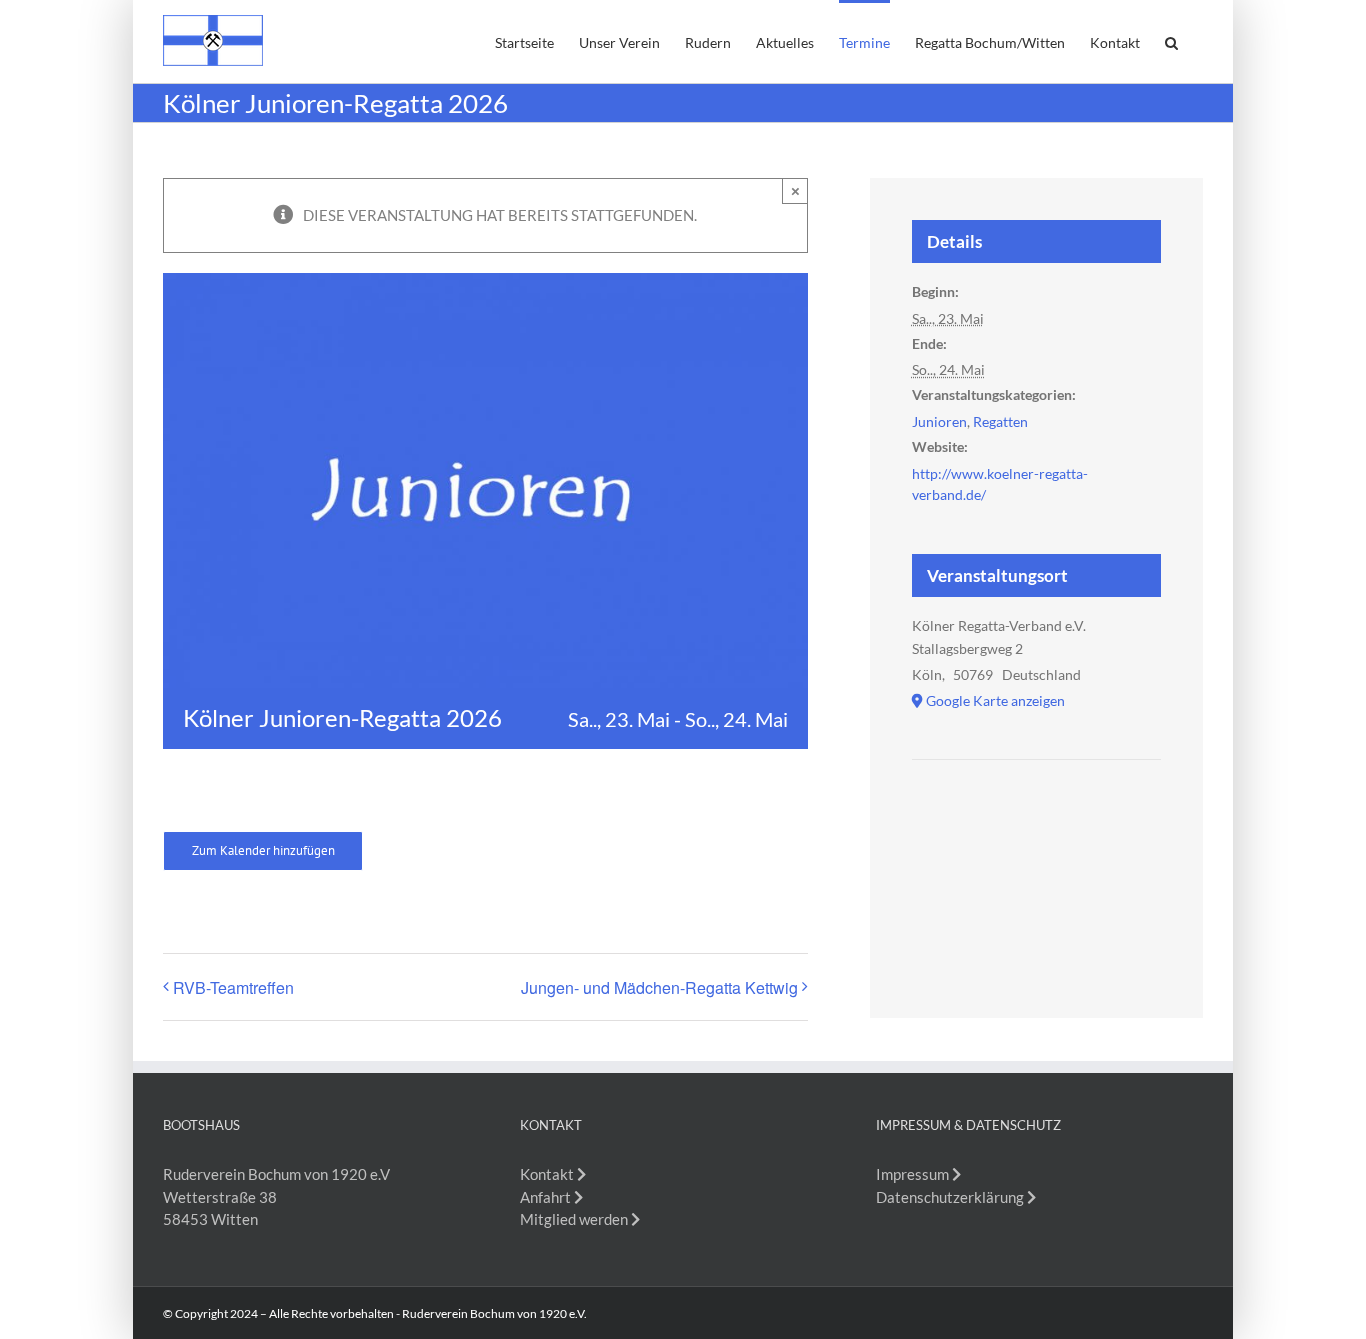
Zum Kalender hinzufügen (263, 851)
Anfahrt (547, 1197)
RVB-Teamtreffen (233, 987)
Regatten (1000, 421)
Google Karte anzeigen (995, 700)
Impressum (914, 1174)
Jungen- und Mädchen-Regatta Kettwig (659, 987)
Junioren (939, 421)
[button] (1171, 41)
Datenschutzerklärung (951, 1197)
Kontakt (548, 1174)
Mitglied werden (575, 1219)
